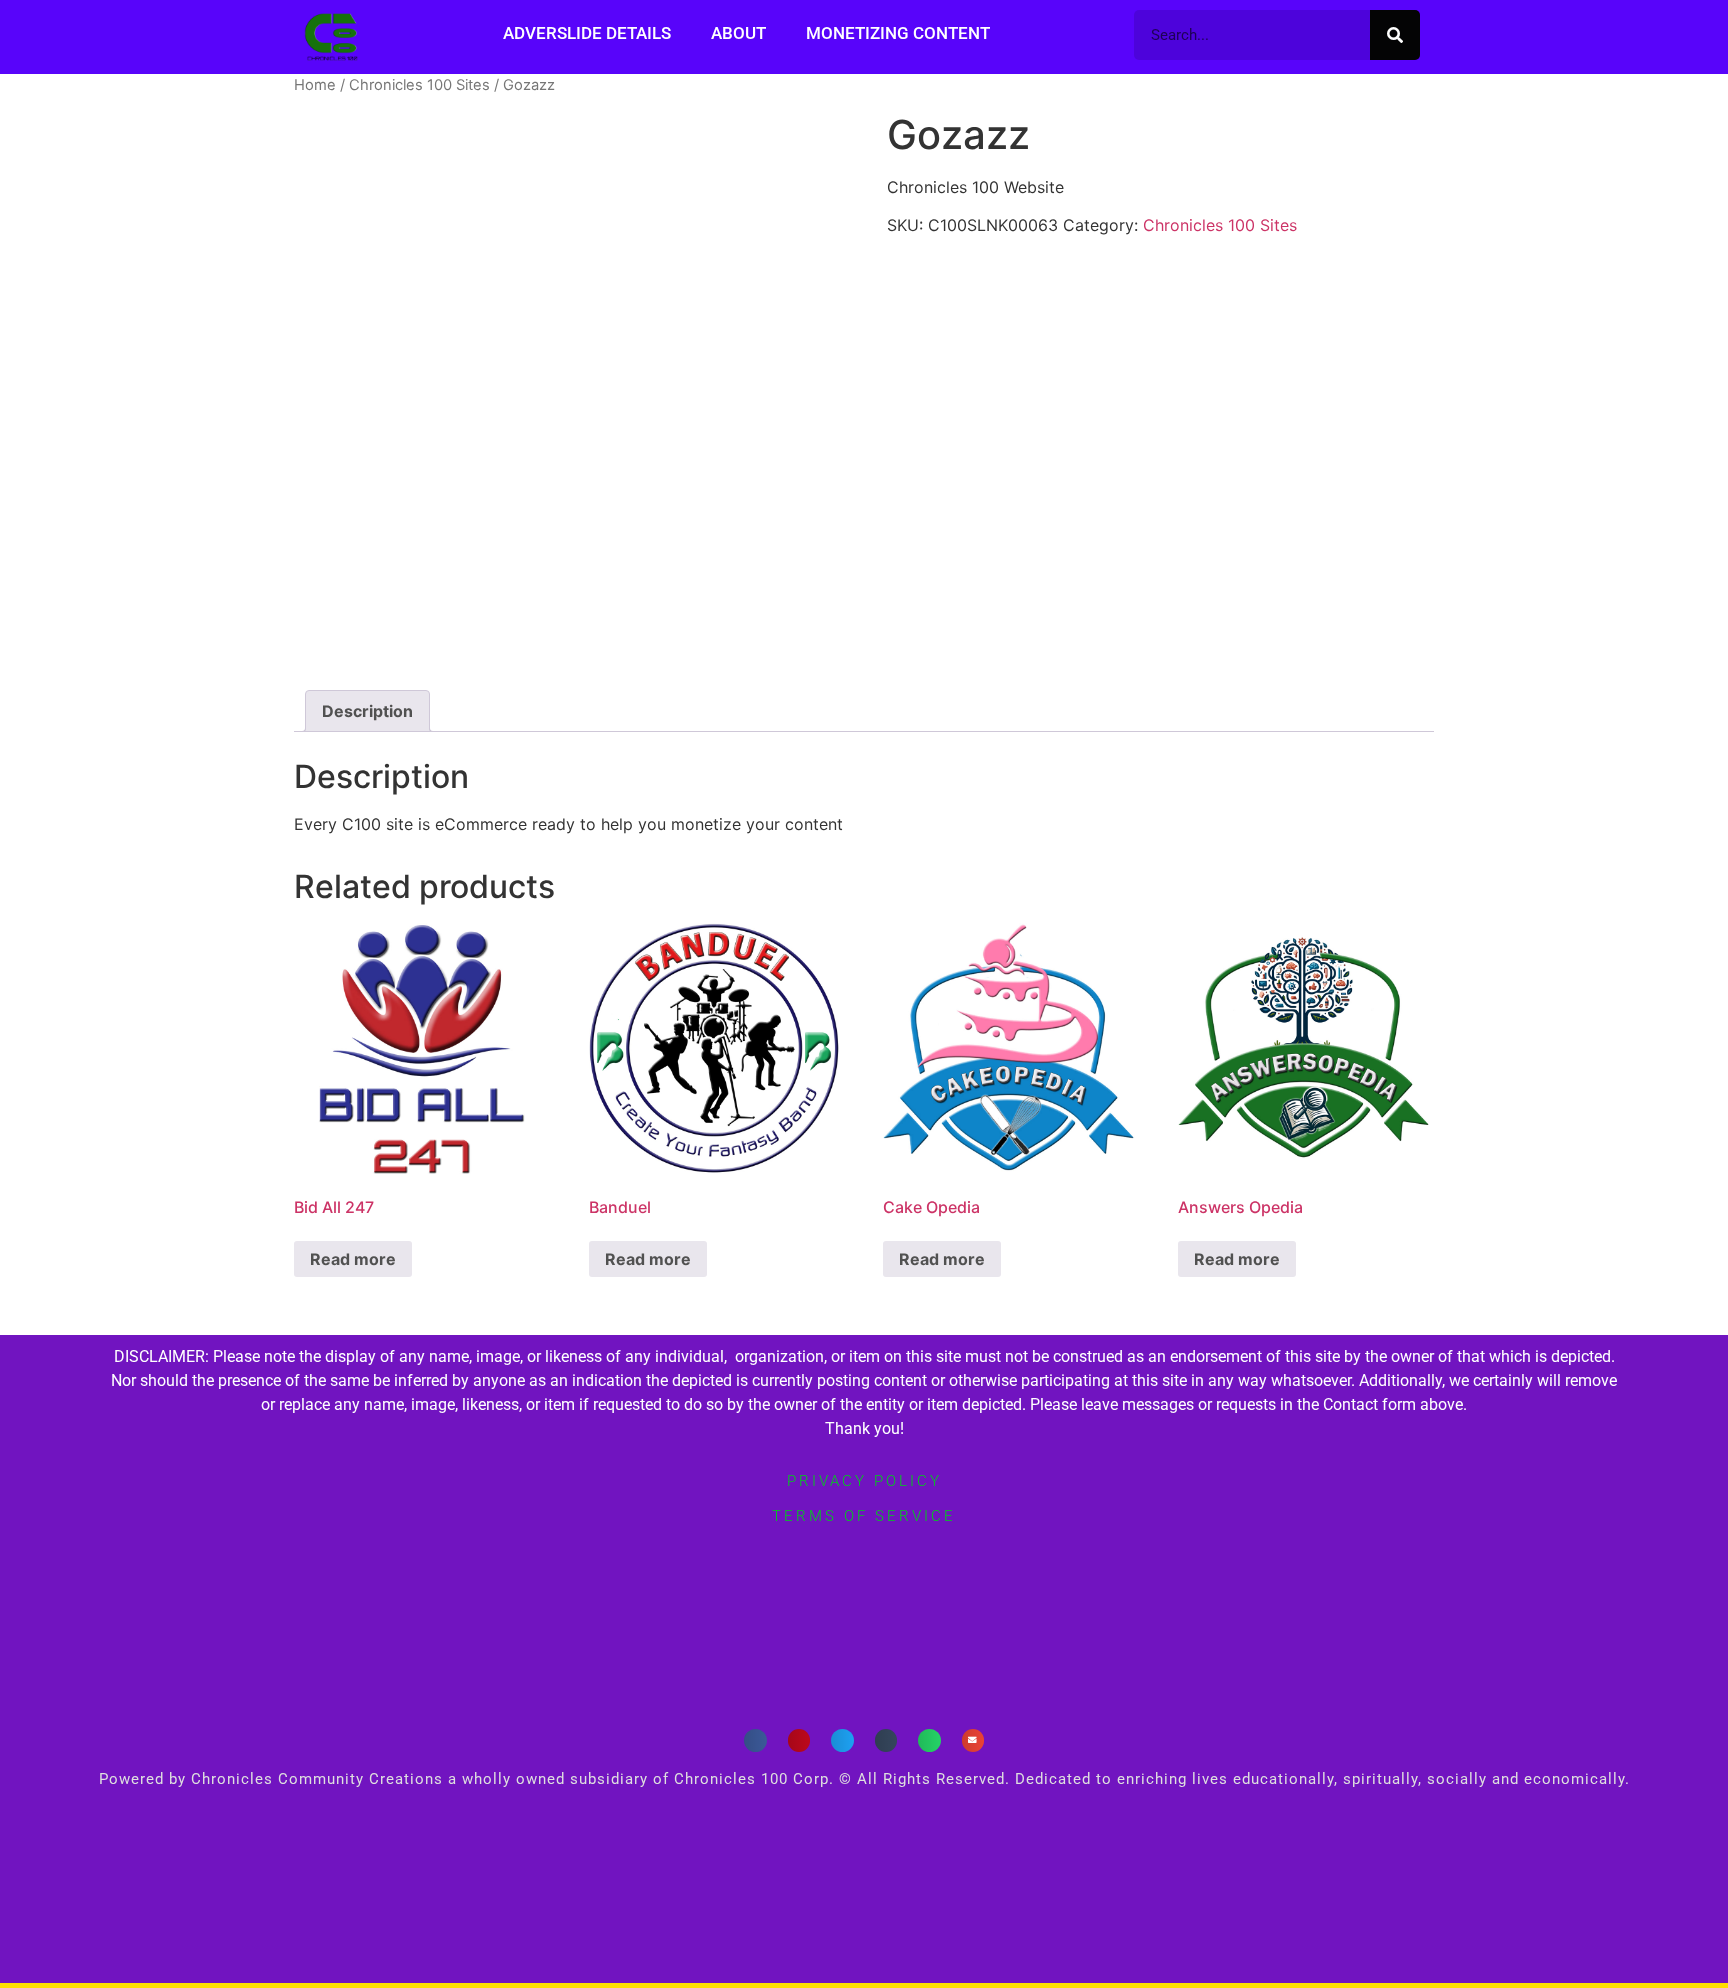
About (738, 33)
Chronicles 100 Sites (419, 85)
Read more (353, 1259)
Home (315, 85)
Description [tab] (367, 711)
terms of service (864, 1516)
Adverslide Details (587, 33)
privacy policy (864, 1481)
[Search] (1395, 35)
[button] (755, 1740)
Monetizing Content (898, 33)
